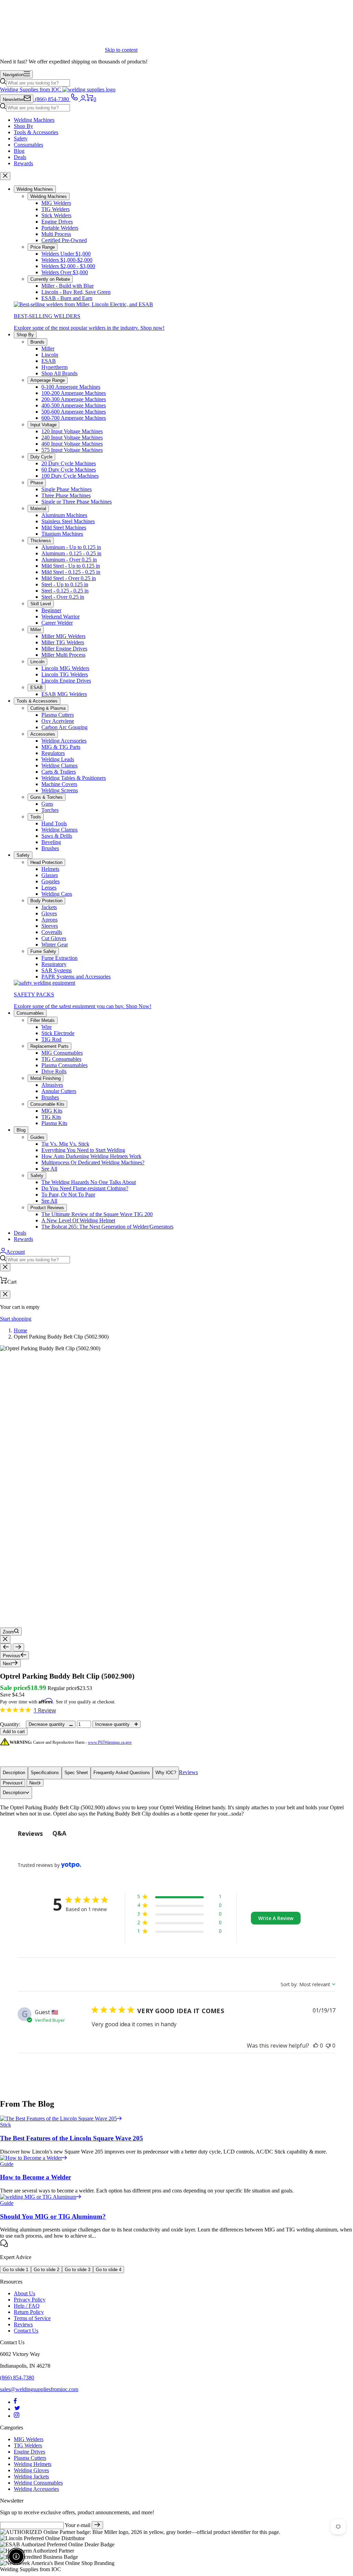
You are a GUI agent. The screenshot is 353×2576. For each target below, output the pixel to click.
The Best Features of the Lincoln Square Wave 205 (72, 2138)
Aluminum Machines (64, 515)
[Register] (97, 2525)
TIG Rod (51, 1039)
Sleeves (50, 926)
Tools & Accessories (36, 132)
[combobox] (38, 83)
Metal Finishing (46, 1078)
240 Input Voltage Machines (72, 437)
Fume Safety (43, 951)
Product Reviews (47, 1208)
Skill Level (41, 604)
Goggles (51, 881)
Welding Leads (58, 759)
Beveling (51, 842)
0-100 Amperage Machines (71, 387)
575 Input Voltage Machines (72, 450)
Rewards (23, 163)
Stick (6, 2125)
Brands (37, 342)
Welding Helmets (33, 2464)
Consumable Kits (47, 1104)
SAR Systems (57, 970)
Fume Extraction (59, 958)
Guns (47, 804)
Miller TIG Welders (63, 642)
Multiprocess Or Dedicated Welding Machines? (93, 1162)
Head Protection (46, 862)
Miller (48, 349)
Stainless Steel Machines (68, 521)
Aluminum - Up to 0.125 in (71, 547)
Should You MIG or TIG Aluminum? (53, 2216)
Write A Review (276, 1918)
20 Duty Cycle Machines (69, 463)
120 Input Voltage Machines (72, 431)
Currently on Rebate (50, 279)
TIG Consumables (61, 1059)
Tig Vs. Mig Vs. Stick (65, 1144)
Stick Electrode (58, 1033)
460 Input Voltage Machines (72, 444)
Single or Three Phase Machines (77, 502)
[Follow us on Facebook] (15, 2402)
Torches (50, 810)
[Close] (5, 176)
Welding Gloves (31, 2470)
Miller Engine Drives (64, 649)
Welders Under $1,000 (66, 254)
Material (38, 509)
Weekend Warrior (60, 616)
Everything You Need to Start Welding (83, 1150)
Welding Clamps (59, 765)
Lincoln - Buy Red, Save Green (76, 292)
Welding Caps (57, 894)
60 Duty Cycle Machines (69, 470)
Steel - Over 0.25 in (63, 597)
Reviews (188, 1772)
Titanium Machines (62, 534)
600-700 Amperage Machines (74, 418)
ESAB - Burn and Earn (67, 298)
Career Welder (57, 623)
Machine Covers (59, 784)
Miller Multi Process (63, 655)
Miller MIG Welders (63, 636)
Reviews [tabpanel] (30, 1833)
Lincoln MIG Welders (65, 668)
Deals (20, 157)
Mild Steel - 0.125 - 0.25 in (71, 572)
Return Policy (29, 2312)
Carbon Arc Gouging (64, 727)
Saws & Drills (57, 836)
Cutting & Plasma (48, 708)
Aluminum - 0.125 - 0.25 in (71, 553)
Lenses (49, 888)
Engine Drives (57, 222)
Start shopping (16, 1319)
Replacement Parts (49, 1046)
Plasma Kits (54, 1123)
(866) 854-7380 (17, 2378)
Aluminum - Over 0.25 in (69, 560)
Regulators (53, 753)
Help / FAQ (27, 2306)
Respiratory (54, 964)
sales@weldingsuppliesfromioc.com (39, 2389)
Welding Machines (34, 120)
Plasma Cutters (58, 715)
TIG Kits (51, 1117)
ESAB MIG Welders (64, 694)
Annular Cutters (59, 1091)
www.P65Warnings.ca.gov (110, 1742)
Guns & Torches (47, 797)
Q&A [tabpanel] (59, 1833)
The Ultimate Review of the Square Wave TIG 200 (97, 1214)
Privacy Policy (30, 2300)
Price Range (43, 247)
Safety (21, 138)
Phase (37, 483)
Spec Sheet (76, 1773)
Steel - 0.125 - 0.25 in (65, 591)
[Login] (83, 99)
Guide (7, 2164)
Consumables (28, 145)
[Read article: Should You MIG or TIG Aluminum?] (41, 2197)
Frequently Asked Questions (122, 1773)
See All (49, 1169)
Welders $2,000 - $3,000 (68, 266)
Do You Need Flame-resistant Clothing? (85, 1188)
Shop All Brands (59, 373)
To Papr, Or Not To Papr (68, 1195)
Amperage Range (48, 380)
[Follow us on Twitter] (17, 2409)
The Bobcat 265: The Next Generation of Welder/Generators (107, 1227)
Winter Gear (55, 944)
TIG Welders (56, 209)
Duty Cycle (41, 457)
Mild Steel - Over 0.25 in (69, 578)
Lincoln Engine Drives (66, 681)
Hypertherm (54, 367)
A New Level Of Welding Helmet (78, 1220)
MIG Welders (56, 203)
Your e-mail (78, 2525)
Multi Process (56, 234)
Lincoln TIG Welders (65, 674)
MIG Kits (52, 1111)
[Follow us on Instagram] (17, 2416)
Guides (37, 1137)
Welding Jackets (31, 2476)
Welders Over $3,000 (65, 272)
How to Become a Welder (36, 2177)
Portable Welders (60, 228)
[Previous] (6, 1647)
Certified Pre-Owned (64, 240)
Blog (19, 151)
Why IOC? (166, 1773)
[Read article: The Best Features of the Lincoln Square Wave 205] (61, 2119)
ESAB (49, 361)
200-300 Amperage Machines (74, 399)
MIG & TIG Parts (61, 747)
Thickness (41, 541)
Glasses (50, 875)
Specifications (45, 1773)
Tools (36, 817)
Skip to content (121, 50)
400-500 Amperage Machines (74, 405)
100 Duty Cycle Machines (70, 476)
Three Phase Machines (66, 495)
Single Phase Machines (67, 489)
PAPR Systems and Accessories (76, 977)
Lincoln (50, 355)
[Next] (18, 1647)
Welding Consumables (38, 2483)
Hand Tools (54, 823)
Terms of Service (32, 2318)
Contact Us (26, 2331)
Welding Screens (60, 790)
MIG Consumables (62, 1053)
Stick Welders (56, 215)
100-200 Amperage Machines (74, 393)
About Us (24, 2293)
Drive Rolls (54, 1071)
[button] (179, 1898)
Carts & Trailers (59, 772)
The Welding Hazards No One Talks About (89, 1182)
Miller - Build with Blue (68, 286)
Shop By (23, 126)
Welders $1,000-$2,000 (67, 260)
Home (21, 1330)
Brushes (50, 848)
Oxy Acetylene (58, 721)
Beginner (51, 610)
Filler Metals (43, 1020)
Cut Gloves (54, 938)
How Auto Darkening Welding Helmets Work (91, 1156)
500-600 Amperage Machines (74, 412)
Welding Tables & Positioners (74, 778)
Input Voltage (43, 425)
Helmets (50, 869)
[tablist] (176, 1833)
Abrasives (52, 1085)
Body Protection (46, 901)
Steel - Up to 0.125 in (65, 584)
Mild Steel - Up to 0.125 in (71, 566)
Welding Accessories (64, 741)
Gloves (49, 913)
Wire (47, 1027)
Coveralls (52, 932)
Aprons (49, 920)
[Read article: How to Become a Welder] (34, 2158)
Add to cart (14, 1732)
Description (14, 1773)
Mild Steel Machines (64, 528)
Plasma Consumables (64, 1065)
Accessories (43, 734)
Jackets (49, 907)
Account (16, 1252)
